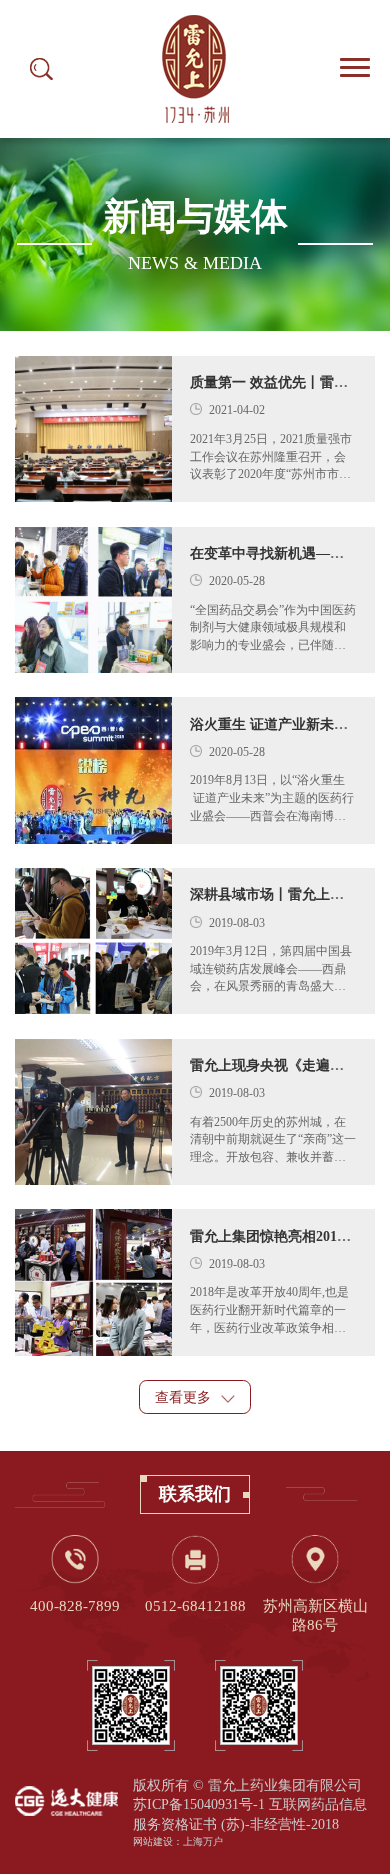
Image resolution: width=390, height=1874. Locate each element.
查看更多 (185, 1397)
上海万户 (203, 1841)
